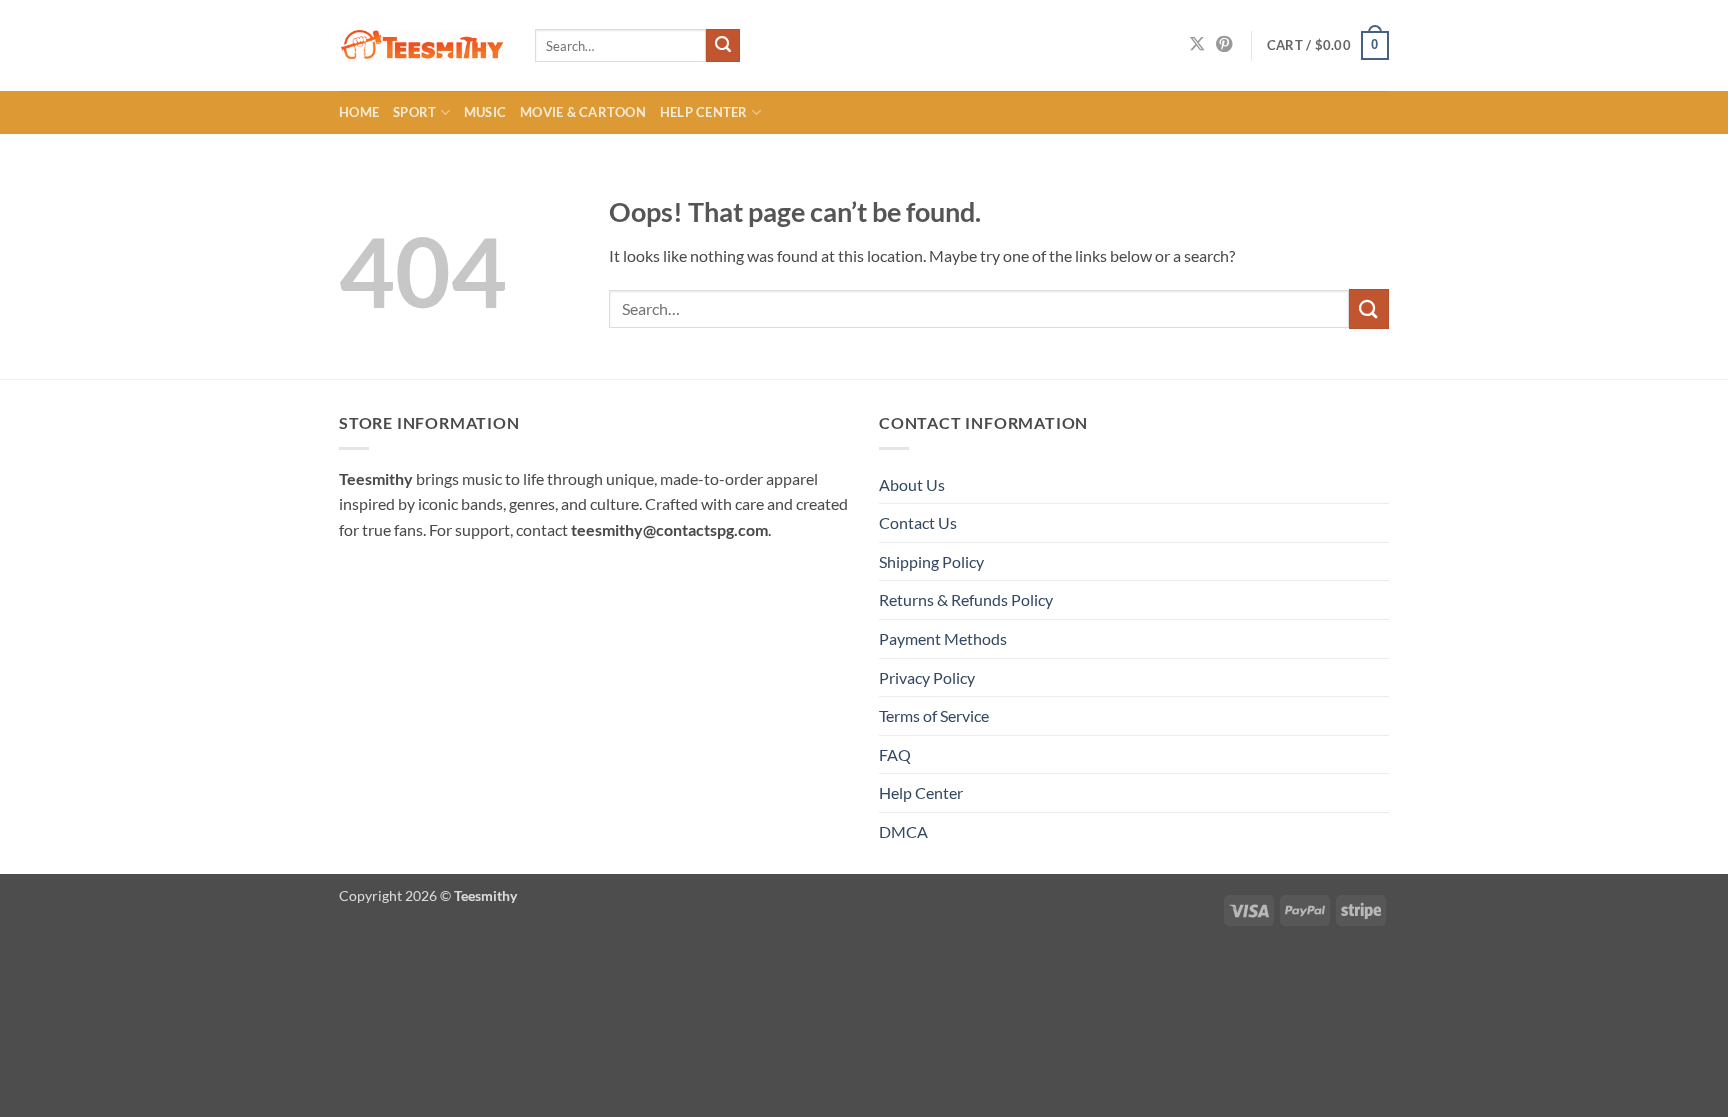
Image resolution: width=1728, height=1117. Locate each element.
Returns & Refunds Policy (966, 599)
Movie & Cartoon (583, 112)
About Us (912, 484)
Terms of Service (934, 715)
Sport (414, 112)
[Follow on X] (1197, 45)
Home (359, 112)
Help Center (704, 112)
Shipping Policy (931, 561)
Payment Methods (943, 638)
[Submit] (723, 46)
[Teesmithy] (422, 46)
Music (485, 112)
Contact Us (918, 522)
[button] (1328, 46)
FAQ (895, 754)
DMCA (903, 831)
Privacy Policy (927, 677)
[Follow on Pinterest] (1224, 45)
